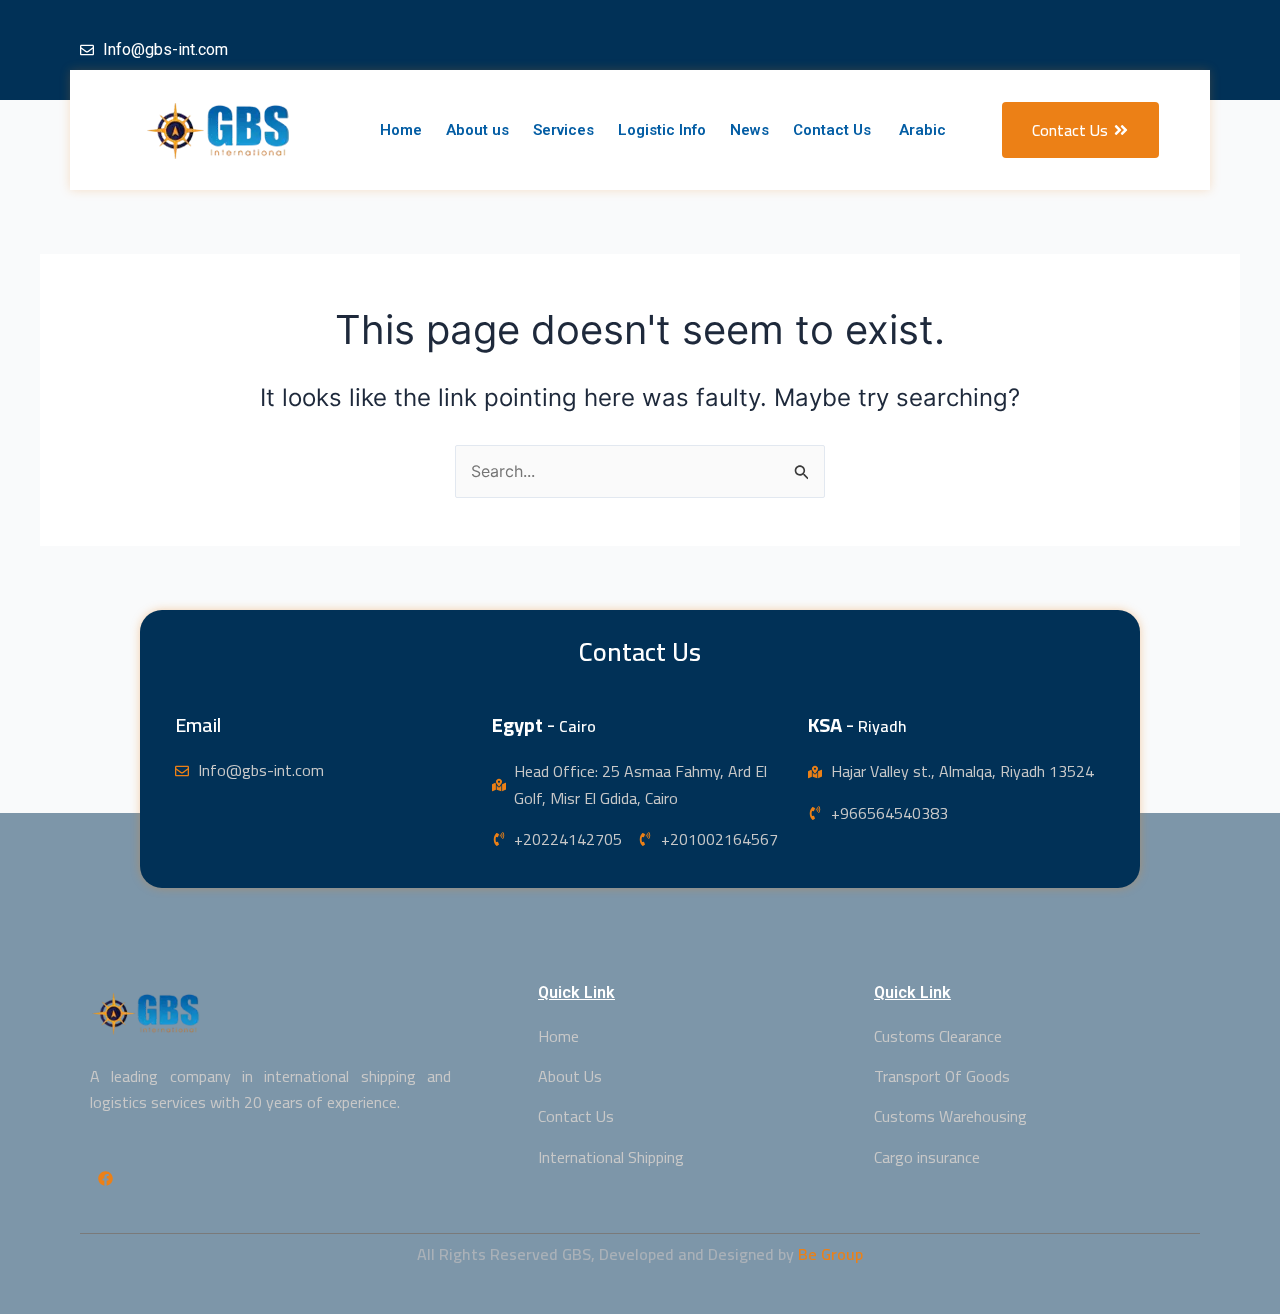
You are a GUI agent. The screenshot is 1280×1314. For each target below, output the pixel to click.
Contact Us (832, 130)
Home (401, 130)
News (749, 130)
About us (477, 130)
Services (563, 130)
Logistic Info (662, 130)
